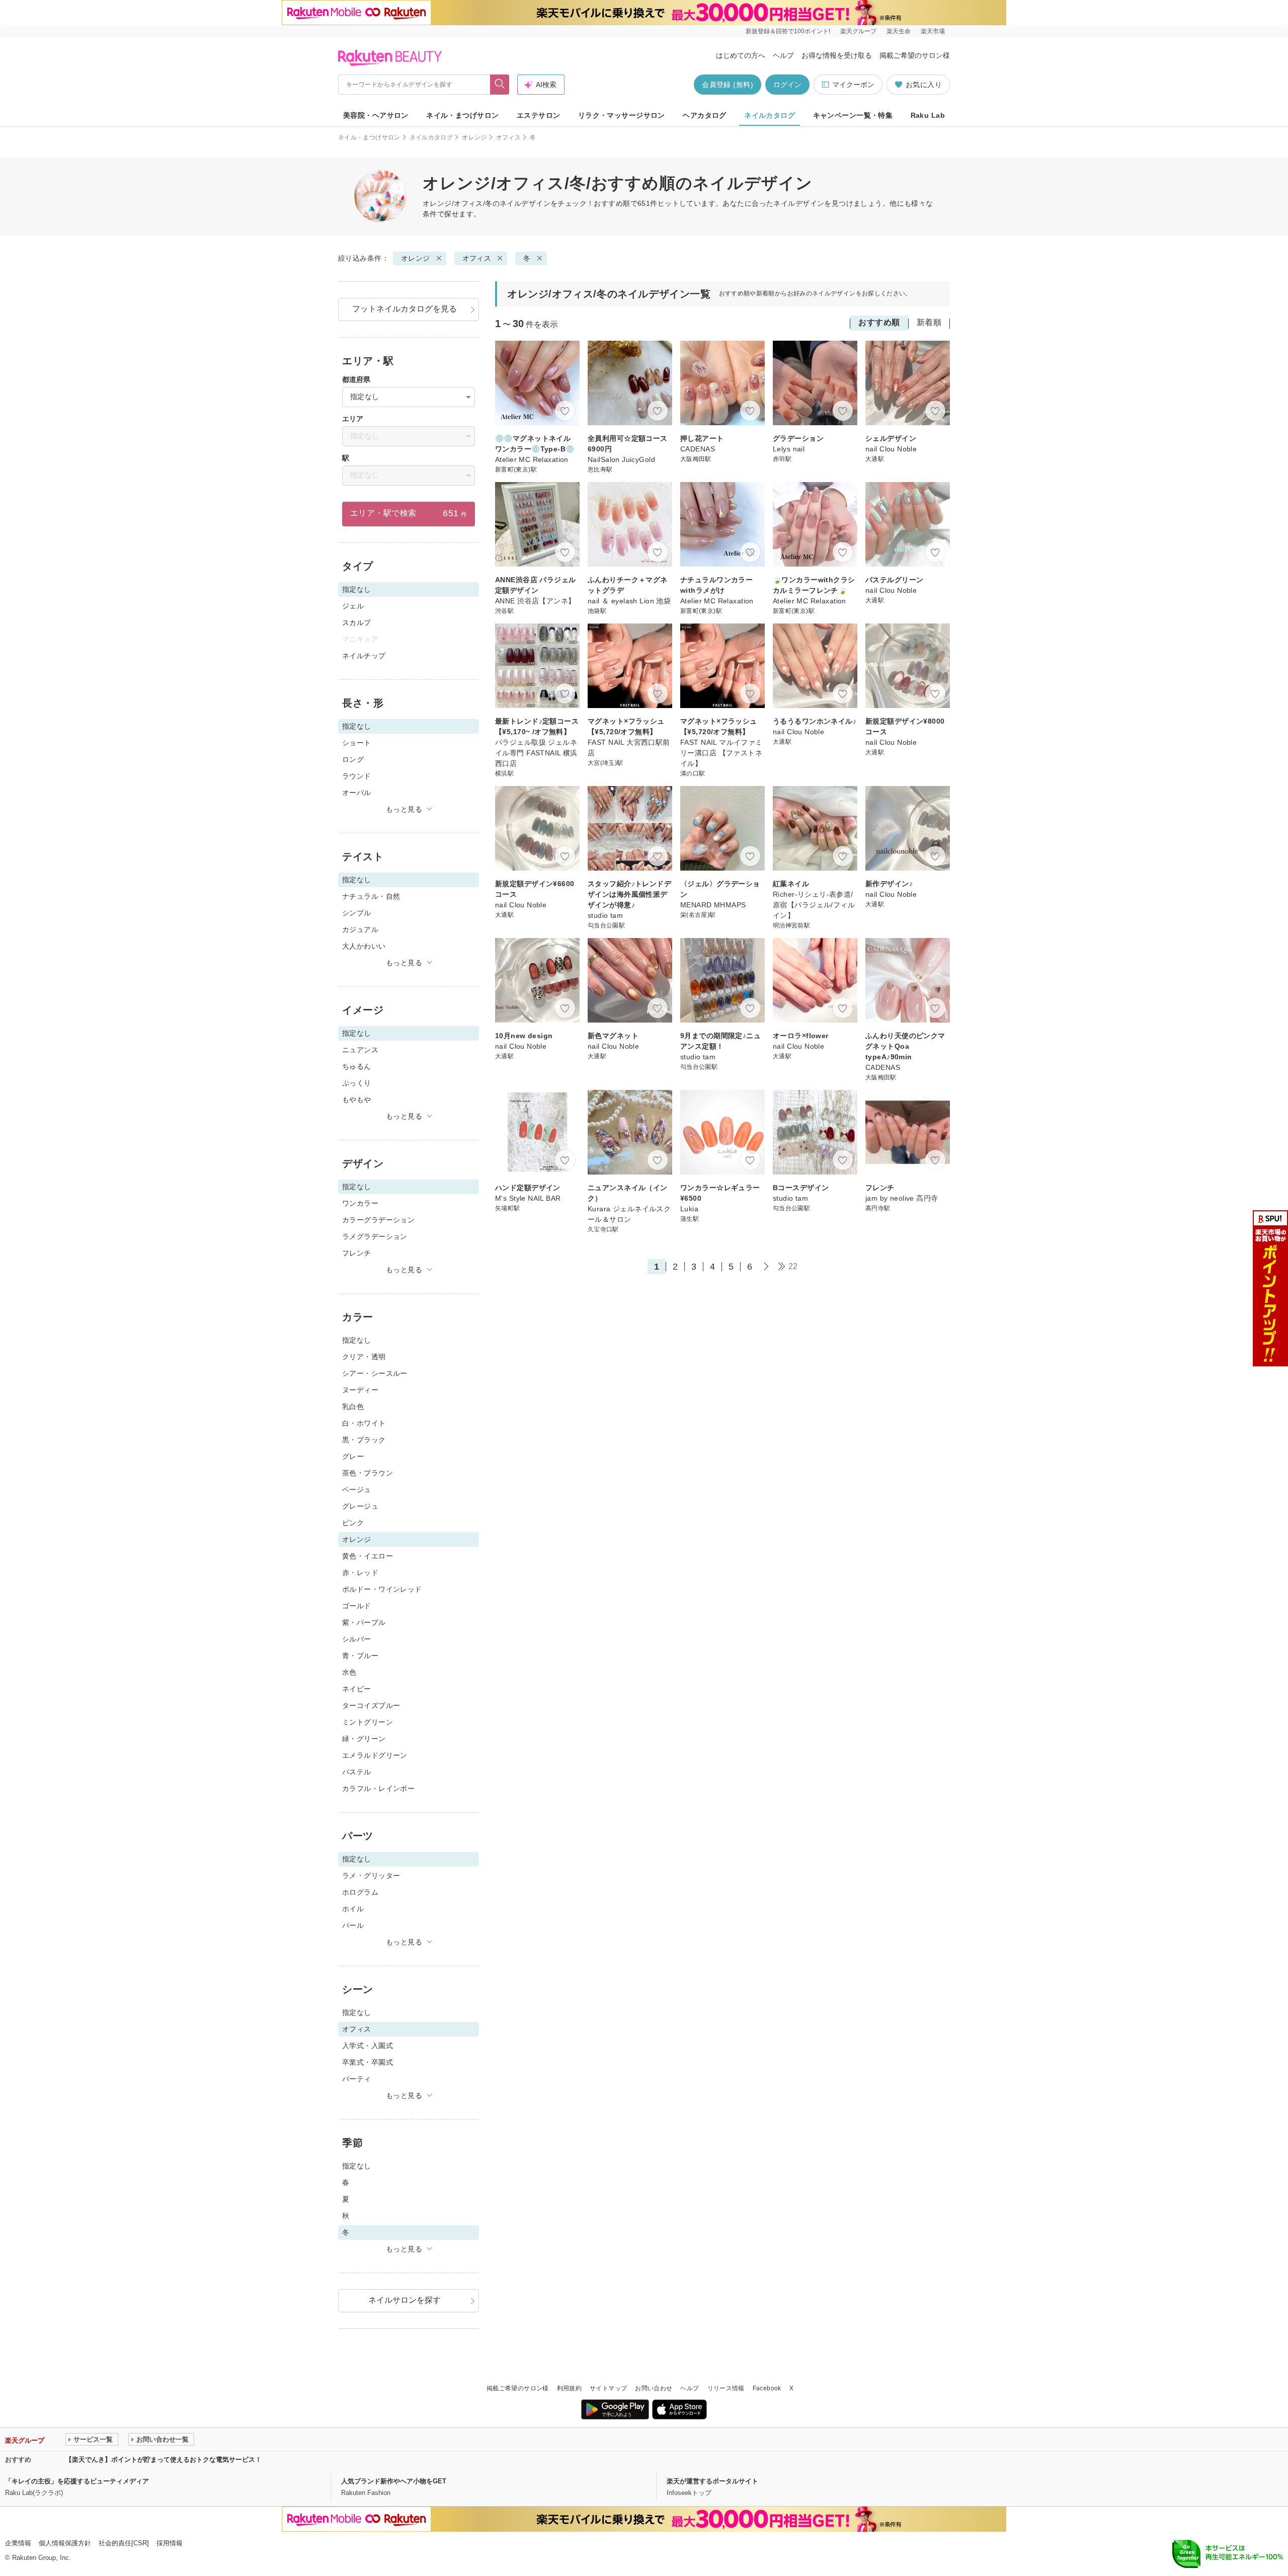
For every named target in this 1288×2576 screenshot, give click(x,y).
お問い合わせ (654, 2388)
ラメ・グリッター (371, 1876)
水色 (349, 1672)
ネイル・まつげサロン (462, 115)
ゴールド (357, 1606)
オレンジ (474, 137)
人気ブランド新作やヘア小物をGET (394, 2481)
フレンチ (357, 1253)
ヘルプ (783, 55)
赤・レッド (360, 1573)
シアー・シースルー (375, 1373)
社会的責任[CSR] (124, 2543)
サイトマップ (608, 2388)
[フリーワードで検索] (500, 85)
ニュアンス (360, 1050)
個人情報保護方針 (65, 2543)
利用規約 (569, 2388)
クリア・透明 (364, 1357)
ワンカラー (360, 1203)
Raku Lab (928, 115)
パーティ (357, 2079)
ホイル (353, 1909)
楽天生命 (899, 31)
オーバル (357, 793)
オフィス (508, 137)
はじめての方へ (741, 55)
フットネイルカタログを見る (405, 309)
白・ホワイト (364, 1423)
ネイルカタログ (770, 115)
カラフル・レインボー (378, 1788)
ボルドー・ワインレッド (382, 1589)
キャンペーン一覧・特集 (853, 115)
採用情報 (170, 2543)
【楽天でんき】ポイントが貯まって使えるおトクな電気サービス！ (164, 2460)
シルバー (357, 1639)
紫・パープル (364, 1622)
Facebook (767, 2388)
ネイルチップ (364, 656)
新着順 (929, 322)
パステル (357, 1772)
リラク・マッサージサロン (622, 115)
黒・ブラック (364, 1440)
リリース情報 (726, 2388)
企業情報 (18, 2543)
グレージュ (360, 1506)
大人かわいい (364, 946)
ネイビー (357, 1689)
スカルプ (357, 622)
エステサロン (539, 115)
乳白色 (353, 1407)
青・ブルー (360, 1656)
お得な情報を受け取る (837, 55)
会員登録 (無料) (728, 85)
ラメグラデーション (375, 1236)
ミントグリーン (368, 1722)
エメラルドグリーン (375, 1755)
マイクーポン (853, 85)
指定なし (357, 1340)
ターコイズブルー (371, 1705)
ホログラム (360, 1892)
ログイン (787, 85)
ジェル (353, 606)
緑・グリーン (364, 1739)
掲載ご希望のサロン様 (915, 55)
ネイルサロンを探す (405, 2300)
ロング (353, 759)
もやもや (357, 1100)
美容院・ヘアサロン (376, 115)
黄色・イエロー (368, 1556)
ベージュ (357, 1490)
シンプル (357, 913)
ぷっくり (357, 1083)
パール (353, 1925)
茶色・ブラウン (368, 1473)
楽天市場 (933, 31)
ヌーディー (360, 1390)
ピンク (353, 1523)
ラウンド (357, 776)
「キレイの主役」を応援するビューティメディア (77, 2481)
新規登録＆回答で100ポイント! (788, 31)
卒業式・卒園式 (368, 2062)
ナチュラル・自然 (371, 896)
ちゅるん (357, 1066)
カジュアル (360, 929)
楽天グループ (858, 31)
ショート (357, 743)
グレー (353, 1456)
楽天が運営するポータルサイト (712, 2481)
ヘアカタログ (705, 115)
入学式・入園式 (368, 2046)
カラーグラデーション (378, 1220)
